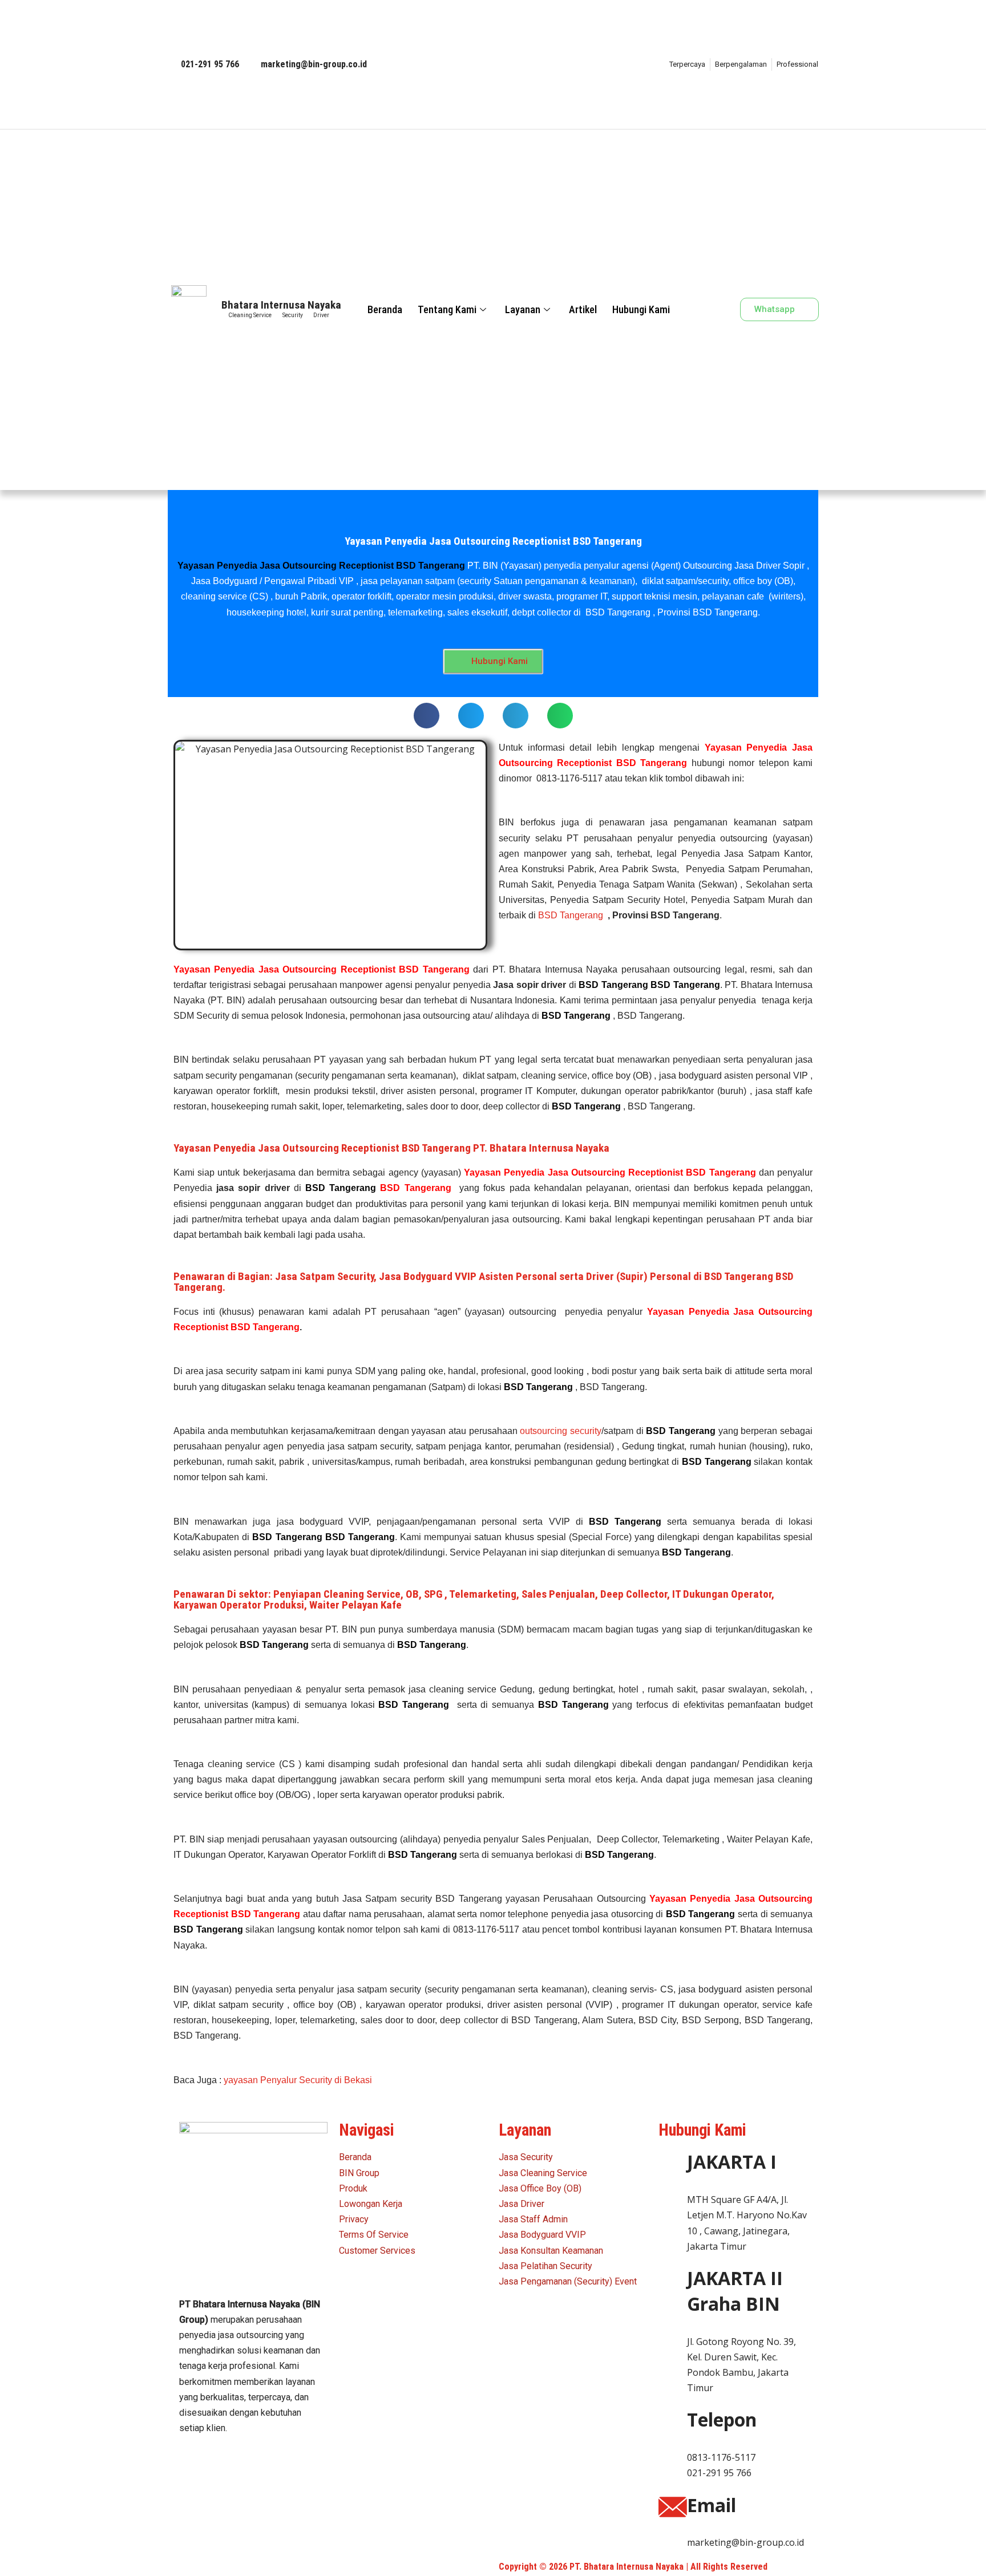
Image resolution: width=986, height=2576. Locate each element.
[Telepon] (673, 2421)
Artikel (583, 309)
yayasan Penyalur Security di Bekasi (298, 2080)
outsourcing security (561, 1431)
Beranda (385, 309)
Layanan (523, 309)
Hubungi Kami (641, 309)
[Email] (673, 2507)
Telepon (722, 2419)
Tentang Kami (447, 309)
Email (712, 2505)
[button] (715, 309)
